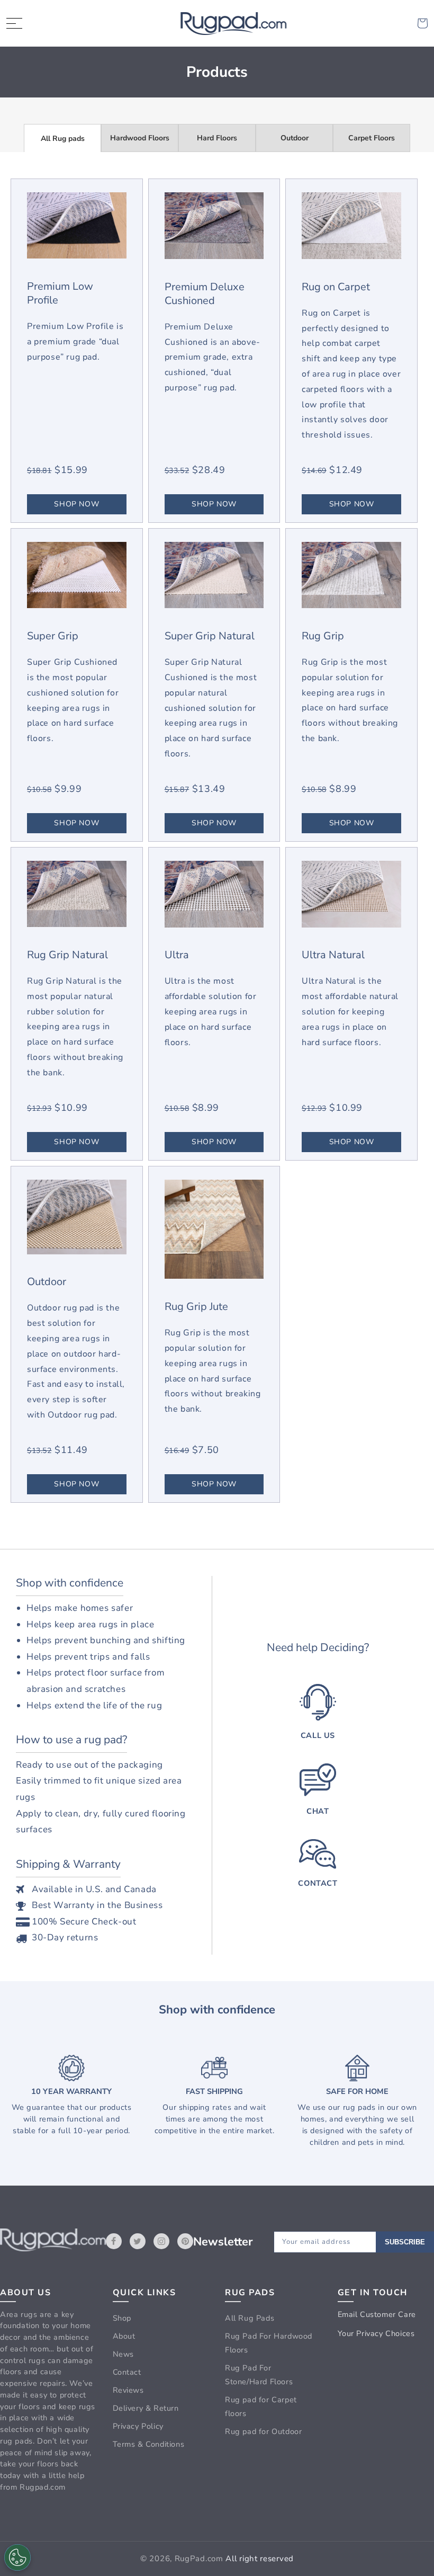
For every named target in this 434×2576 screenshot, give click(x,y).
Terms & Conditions (149, 2444)
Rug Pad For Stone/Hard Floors (259, 2375)
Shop (122, 2318)
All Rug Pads (250, 2318)
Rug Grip (323, 636)
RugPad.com (199, 2559)
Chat (318, 1811)
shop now (76, 504)
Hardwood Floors (140, 138)
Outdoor (295, 138)
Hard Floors (217, 138)
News (123, 2354)
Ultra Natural (333, 955)
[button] (14, 23)
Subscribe (405, 2242)
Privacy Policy (138, 2426)
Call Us (318, 1735)
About (124, 2336)
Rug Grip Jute (196, 1307)
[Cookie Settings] (17, 2557)
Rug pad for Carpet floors (261, 2406)
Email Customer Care (377, 2314)
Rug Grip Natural (67, 955)
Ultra (177, 955)
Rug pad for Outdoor (263, 2431)
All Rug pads (63, 139)
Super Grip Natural (210, 636)
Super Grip (53, 636)
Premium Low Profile (60, 293)
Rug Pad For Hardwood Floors (269, 2343)
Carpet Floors (372, 138)
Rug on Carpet (336, 287)
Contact (318, 1883)
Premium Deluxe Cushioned (205, 294)
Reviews (128, 2390)
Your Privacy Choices (376, 2333)
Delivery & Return (146, 2408)
